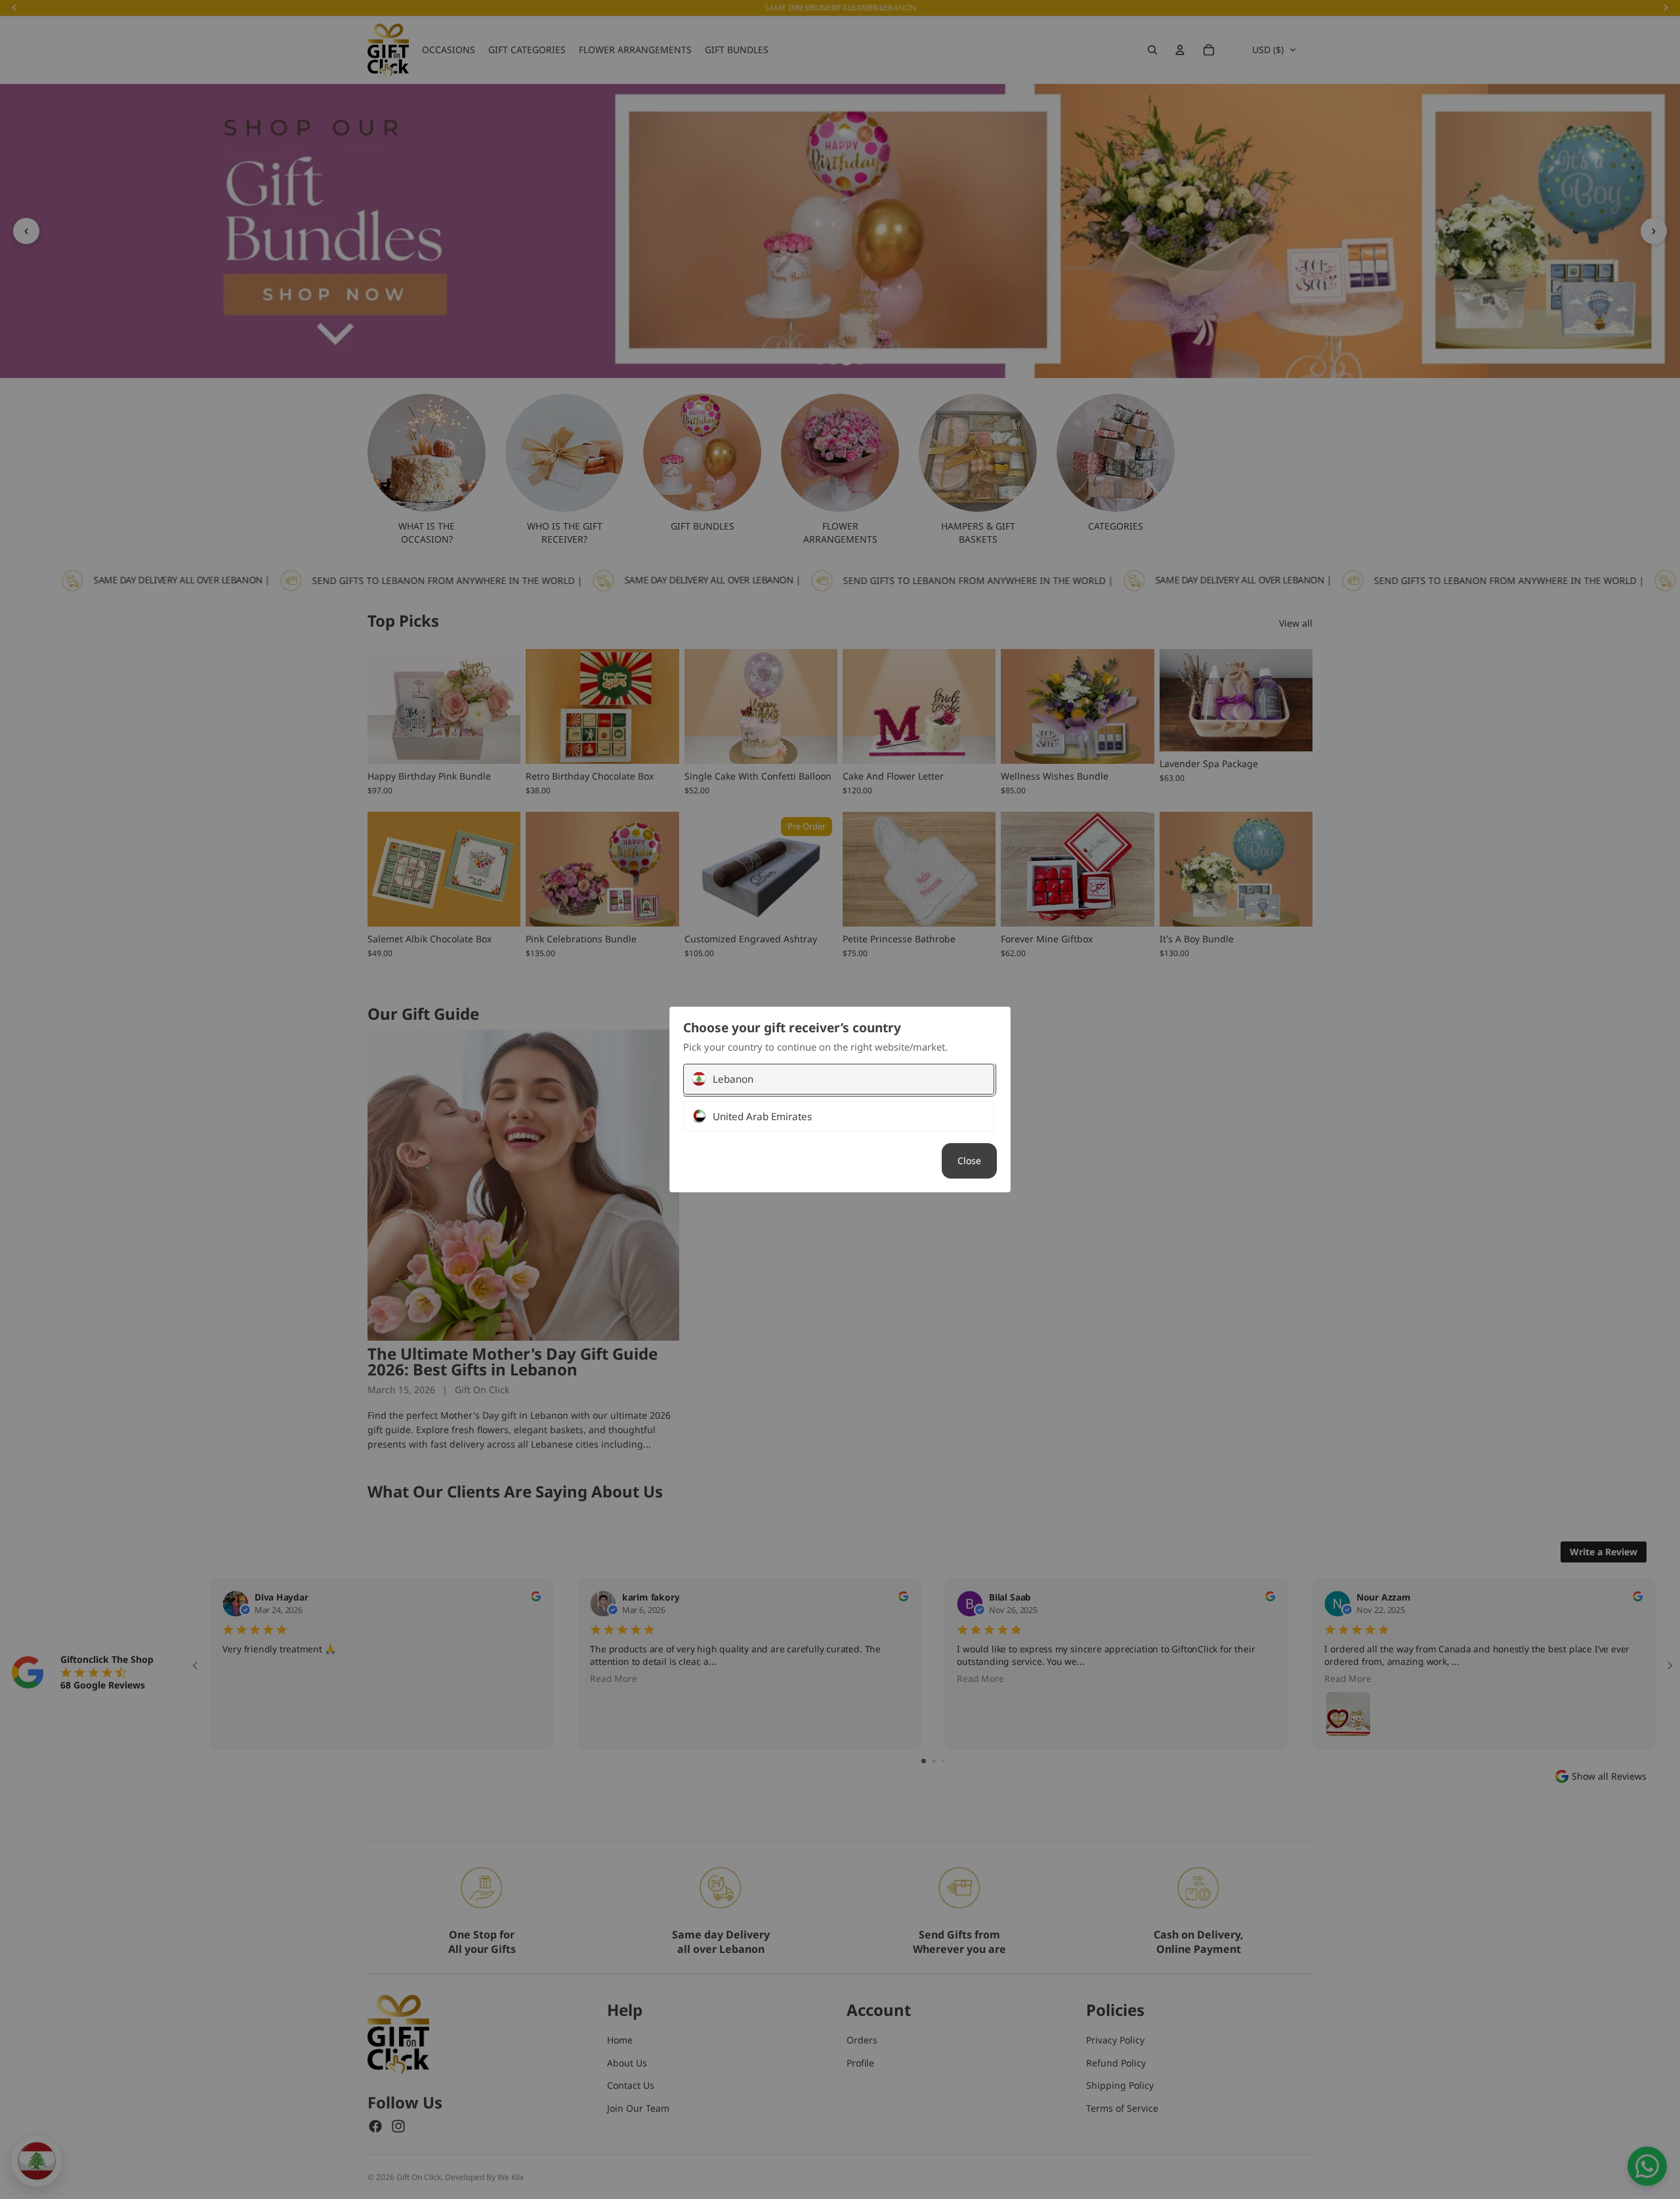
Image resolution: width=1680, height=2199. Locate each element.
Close (969, 1161)
